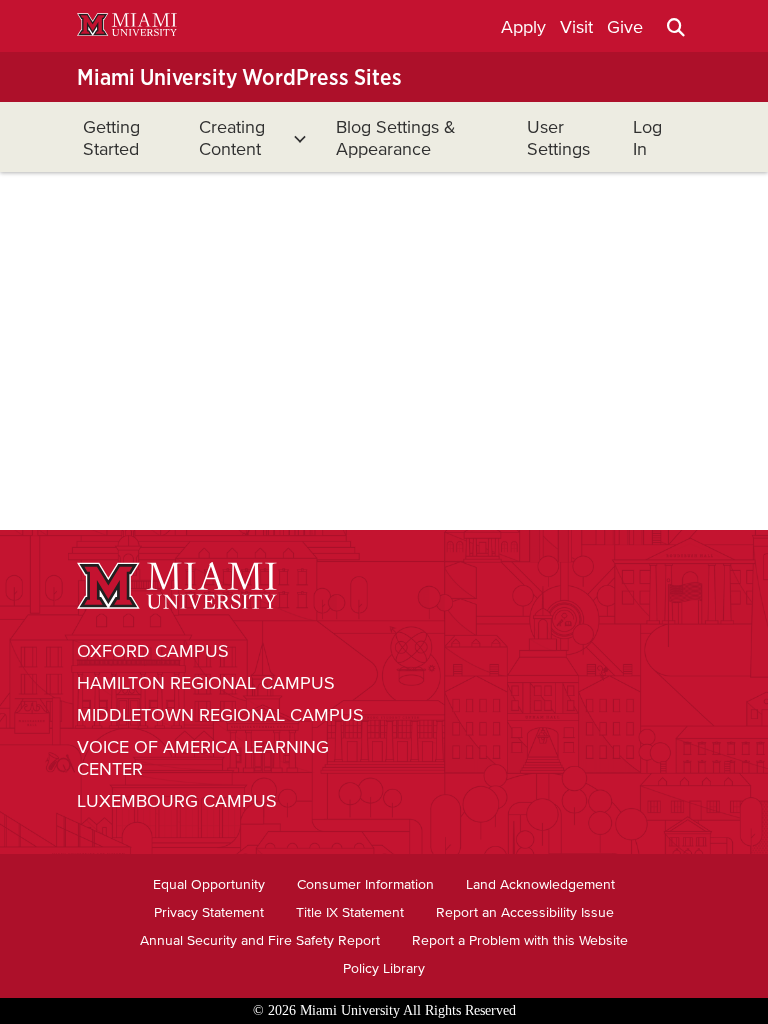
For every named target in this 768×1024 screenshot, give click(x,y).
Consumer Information (365, 884)
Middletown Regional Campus (220, 715)
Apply (523, 27)
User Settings (558, 138)
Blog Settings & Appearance (396, 138)
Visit (576, 27)
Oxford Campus (153, 651)
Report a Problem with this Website (520, 940)
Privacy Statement (209, 912)
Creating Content (232, 138)
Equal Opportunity (209, 884)
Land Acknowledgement (540, 884)
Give (625, 27)
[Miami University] (127, 27)
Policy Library (384, 968)
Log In (647, 138)
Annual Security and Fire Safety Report (260, 940)
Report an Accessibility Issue (525, 912)
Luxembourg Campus (177, 801)
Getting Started (111, 138)
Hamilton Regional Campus (206, 683)
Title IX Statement (350, 912)
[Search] (676, 27)
